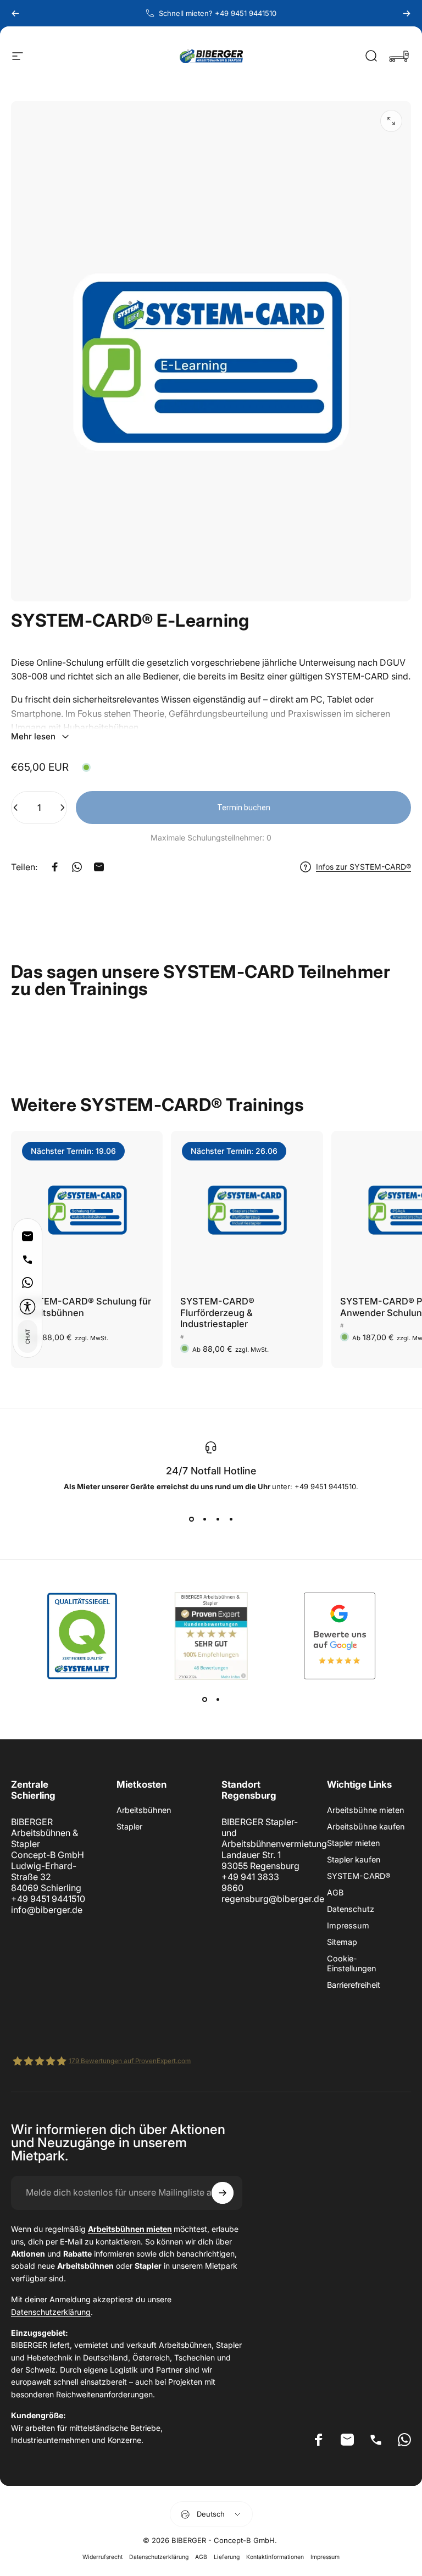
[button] (27, 1307)
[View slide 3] (218, 1519)
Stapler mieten (353, 1843)
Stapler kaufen (354, 1859)
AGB (335, 1892)
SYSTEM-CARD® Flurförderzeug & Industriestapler (217, 1312)
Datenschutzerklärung (51, 2312)
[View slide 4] (231, 1519)
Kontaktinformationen (275, 2557)
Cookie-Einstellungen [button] (351, 1963)
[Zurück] (15, 13)
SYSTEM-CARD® (359, 1876)
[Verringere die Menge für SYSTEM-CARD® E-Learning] (13, 808)
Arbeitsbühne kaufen (366, 1826)
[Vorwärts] (407, 13)
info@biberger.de (47, 1910)
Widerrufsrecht (102, 2557)
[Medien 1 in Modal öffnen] (391, 121)
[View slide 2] (204, 1519)
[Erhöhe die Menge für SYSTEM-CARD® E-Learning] (65, 808)
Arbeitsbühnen (144, 1810)
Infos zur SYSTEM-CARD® (363, 867)
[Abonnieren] (223, 2193)
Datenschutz (351, 1909)
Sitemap (342, 1942)
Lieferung (227, 2557)
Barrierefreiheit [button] (354, 1985)
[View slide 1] (191, 1519)
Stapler (129, 1826)
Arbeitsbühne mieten (365, 1810)
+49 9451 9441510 (48, 1899)
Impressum (348, 1925)
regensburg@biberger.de (273, 1899)
